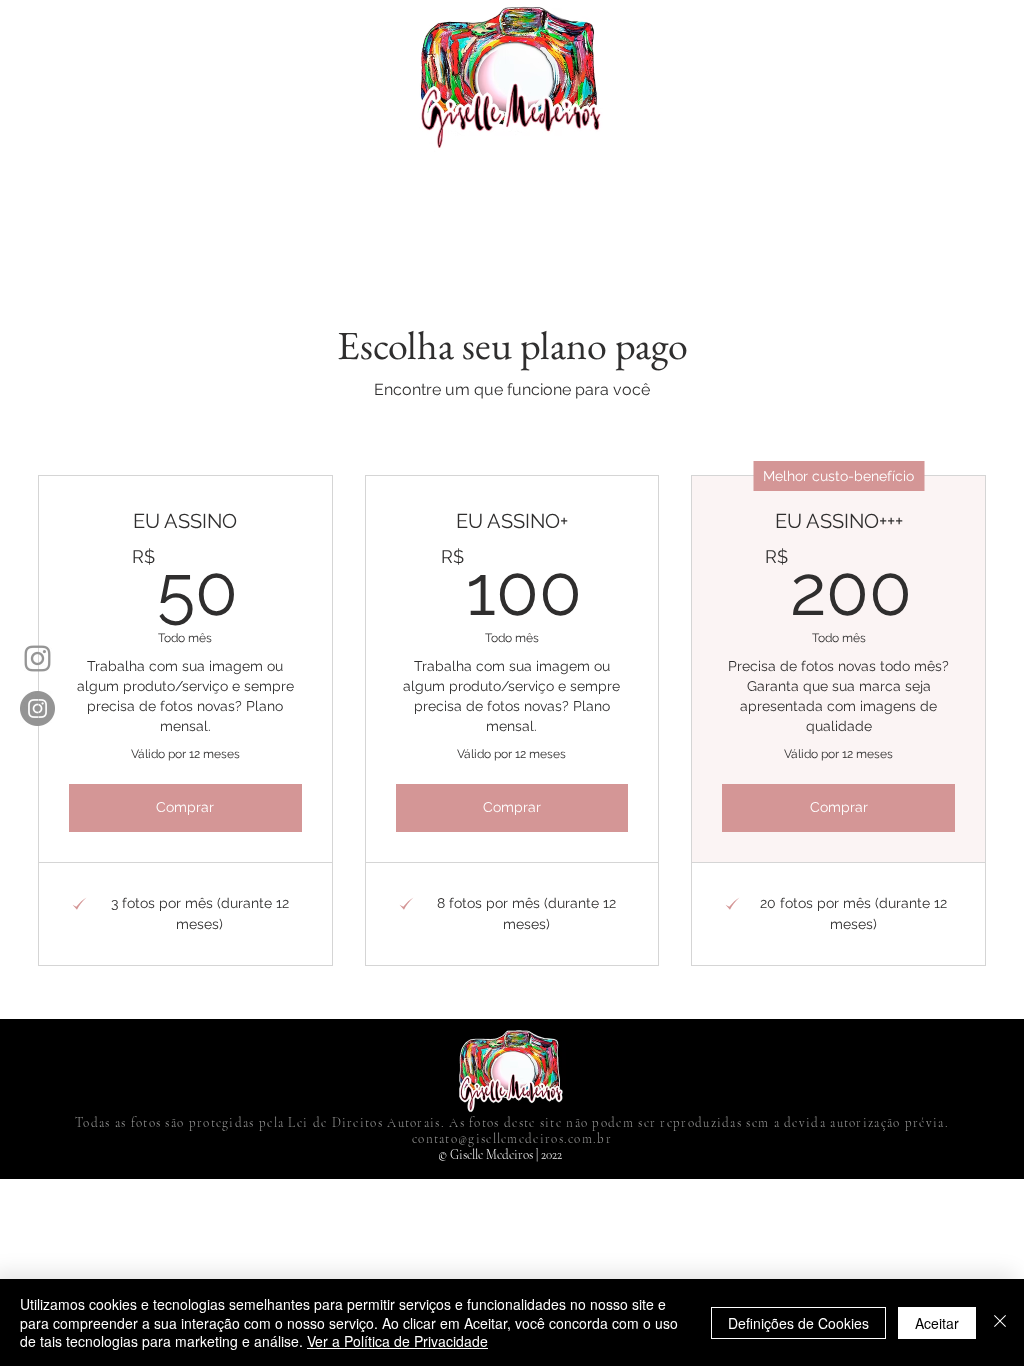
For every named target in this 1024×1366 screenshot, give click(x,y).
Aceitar (937, 1323)
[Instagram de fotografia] (37, 708)
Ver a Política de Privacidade (397, 1341)
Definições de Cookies (798, 1323)
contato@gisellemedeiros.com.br (512, 1139)
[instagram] (37, 658)
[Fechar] (1000, 1322)
